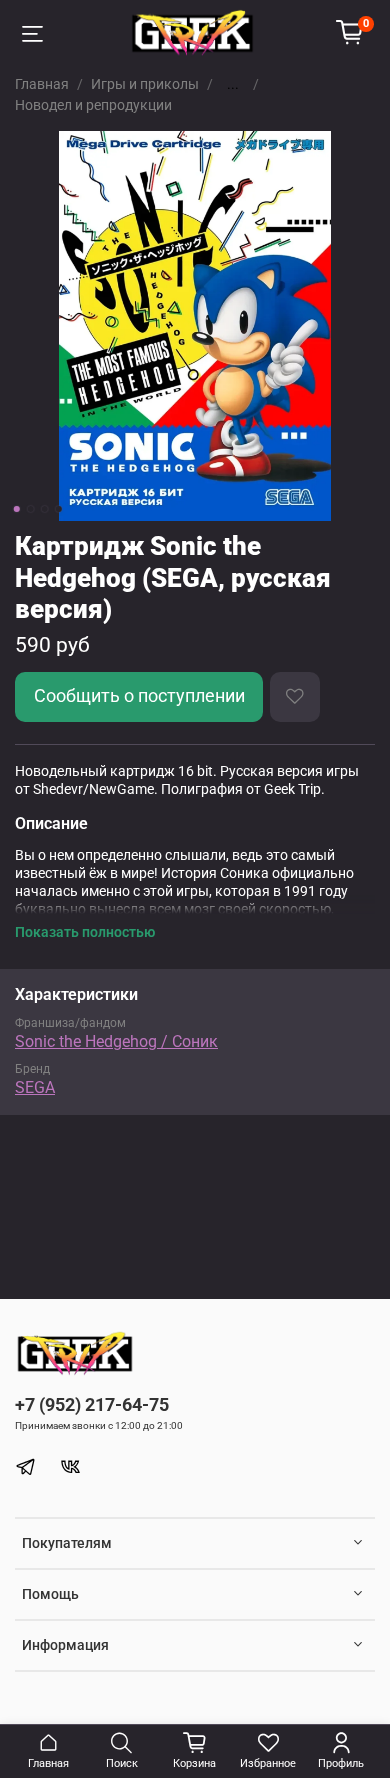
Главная (42, 84)
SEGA (35, 1087)
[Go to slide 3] (45, 509)
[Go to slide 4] (59, 509)
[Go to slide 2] (31, 509)
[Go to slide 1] (17, 509)
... (233, 84)
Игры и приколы (145, 84)
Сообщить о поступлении (139, 696)
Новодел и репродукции (93, 105)
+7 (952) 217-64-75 (92, 1404)
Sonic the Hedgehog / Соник (116, 1041)
